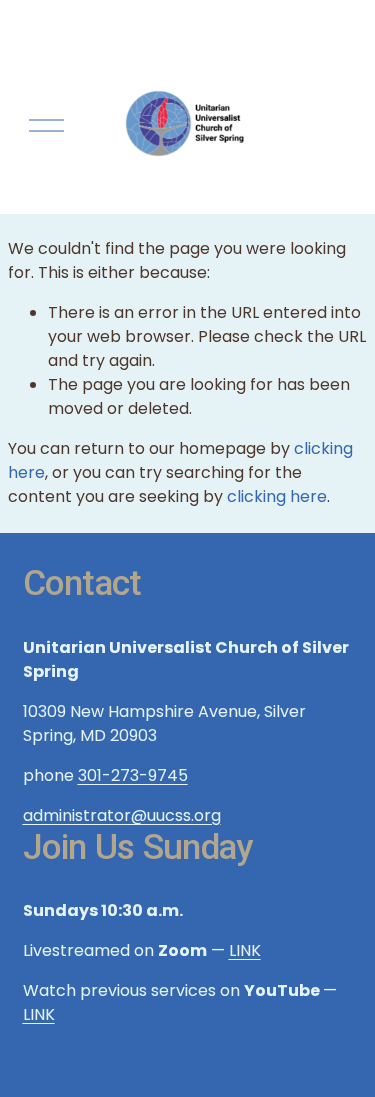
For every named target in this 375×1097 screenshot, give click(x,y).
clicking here (277, 496)
